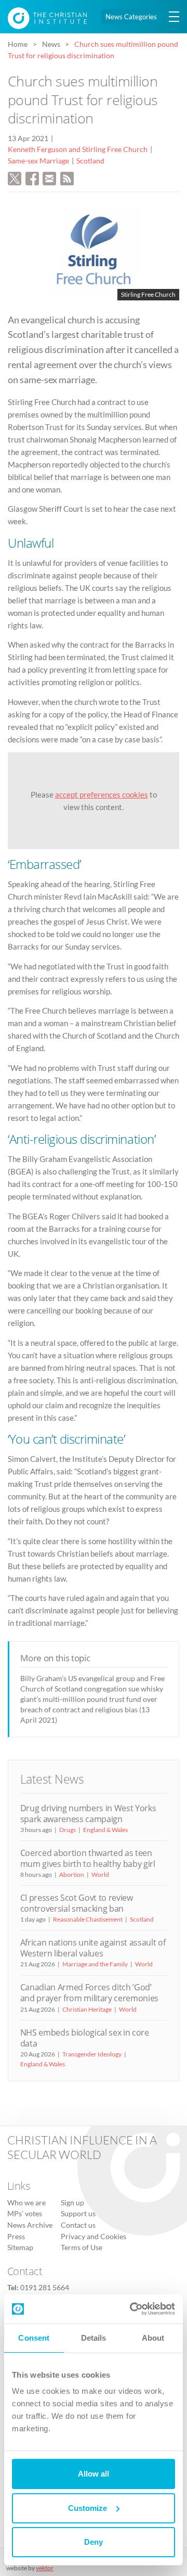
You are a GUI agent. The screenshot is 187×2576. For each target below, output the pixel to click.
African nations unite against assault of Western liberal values (93, 1948)
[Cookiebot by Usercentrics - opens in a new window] (132, 2309)
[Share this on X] (15, 178)
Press (16, 2237)
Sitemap (20, 2247)
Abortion (72, 1874)
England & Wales (105, 1830)
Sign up (72, 2203)
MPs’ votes (25, 2214)
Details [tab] (94, 2338)
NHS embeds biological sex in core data (85, 2038)
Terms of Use (82, 2247)
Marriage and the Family (95, 1964)
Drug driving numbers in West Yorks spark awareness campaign (88, 1814)
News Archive (30, 2225)
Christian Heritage (87, 2009)
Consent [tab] (34, 2338)
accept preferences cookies (102, 794)
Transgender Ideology (92, 2054)
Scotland (90, 161)
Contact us (78, 2225)
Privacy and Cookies (94, 2237)
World (100, 1874)
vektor (45, 2568)
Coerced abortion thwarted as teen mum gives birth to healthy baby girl (88, 1858)
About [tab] (153, 2338)
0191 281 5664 (45, 2288)
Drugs (68, 1830)
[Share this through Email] (49, 178)
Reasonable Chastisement (88, 1919)
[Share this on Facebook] (32, 178)
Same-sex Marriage (38, 161)
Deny (94, 2542)
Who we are (26, 2203)
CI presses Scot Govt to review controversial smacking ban (77, 1903)
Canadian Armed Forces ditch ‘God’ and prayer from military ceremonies (90, 1993)
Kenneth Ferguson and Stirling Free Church (78, 149)
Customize (88, 2508)
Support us (78, 2214)
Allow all (94, 2474)
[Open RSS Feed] (67, 178)
